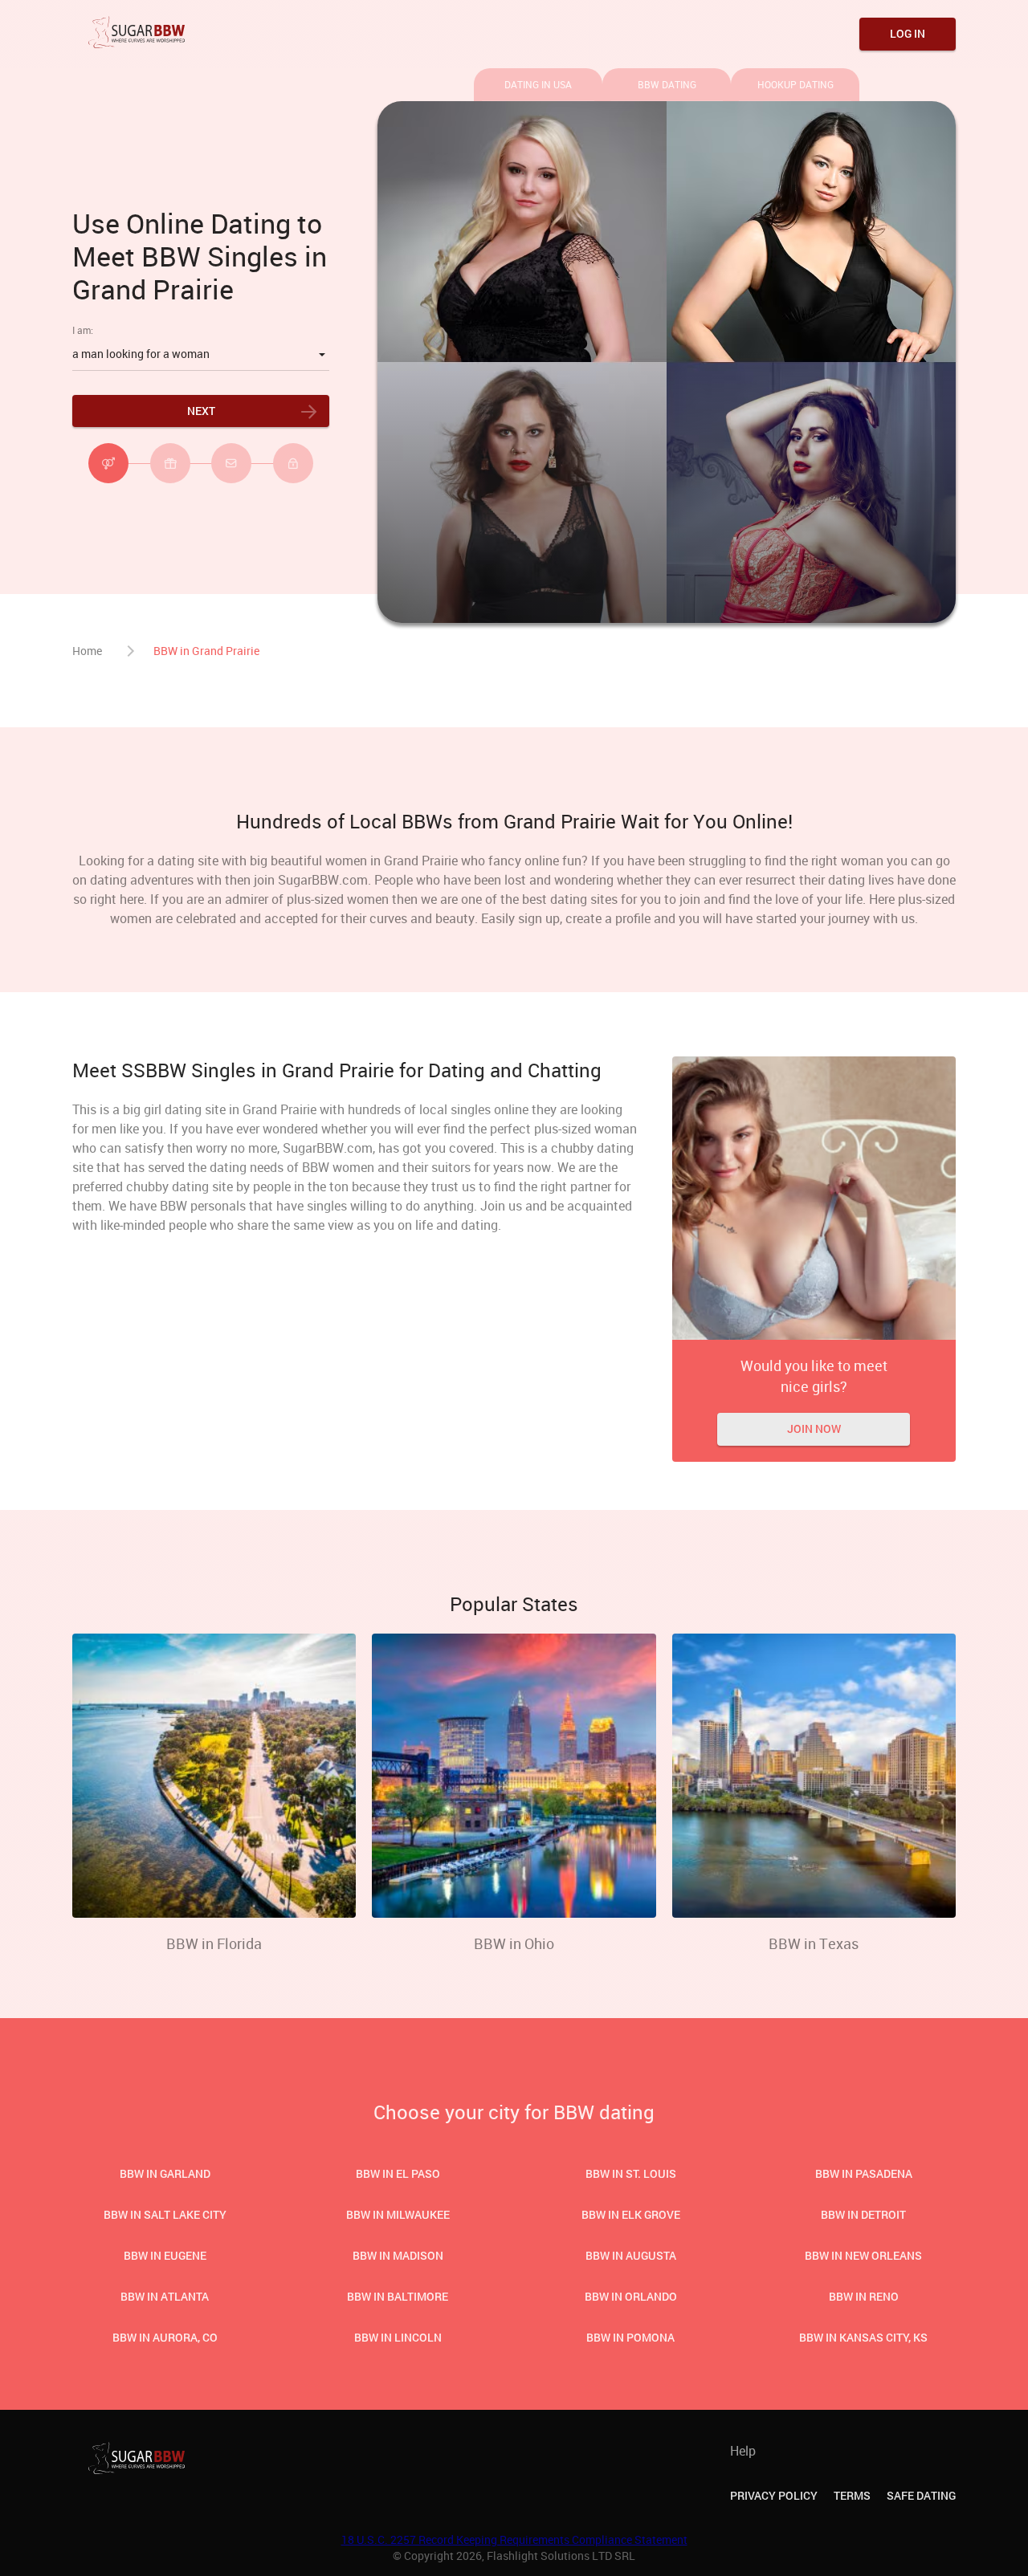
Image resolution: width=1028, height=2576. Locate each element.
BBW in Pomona (630, 2337)
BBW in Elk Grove (631, 2214)
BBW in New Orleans (863, 2255)
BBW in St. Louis (631, 2173)
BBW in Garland (165, 2173)
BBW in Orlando (631, 2296)
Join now (814, 1428)
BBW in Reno (864, 2296)
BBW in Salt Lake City (165, 2214)
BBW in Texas (814, 1943)
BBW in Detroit (863, 2214)
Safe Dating (921, 2495)
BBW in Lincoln (398, 2337)
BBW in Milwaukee (398, 2214)
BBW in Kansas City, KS (863, 2337)
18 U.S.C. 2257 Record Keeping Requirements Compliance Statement (514, 2539)
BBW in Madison (398, 2255)
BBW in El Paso (398, 2173)
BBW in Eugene (165, 2255)
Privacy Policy (774, 2495)
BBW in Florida (214, 1943)
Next (201, 411)
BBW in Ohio (514, 1943)
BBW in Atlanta (165, 2296)
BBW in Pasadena (864, 2173)
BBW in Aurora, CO (165, 2337)
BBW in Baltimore (398, 2296)
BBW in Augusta (631, 2255)
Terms (852, 2495)
